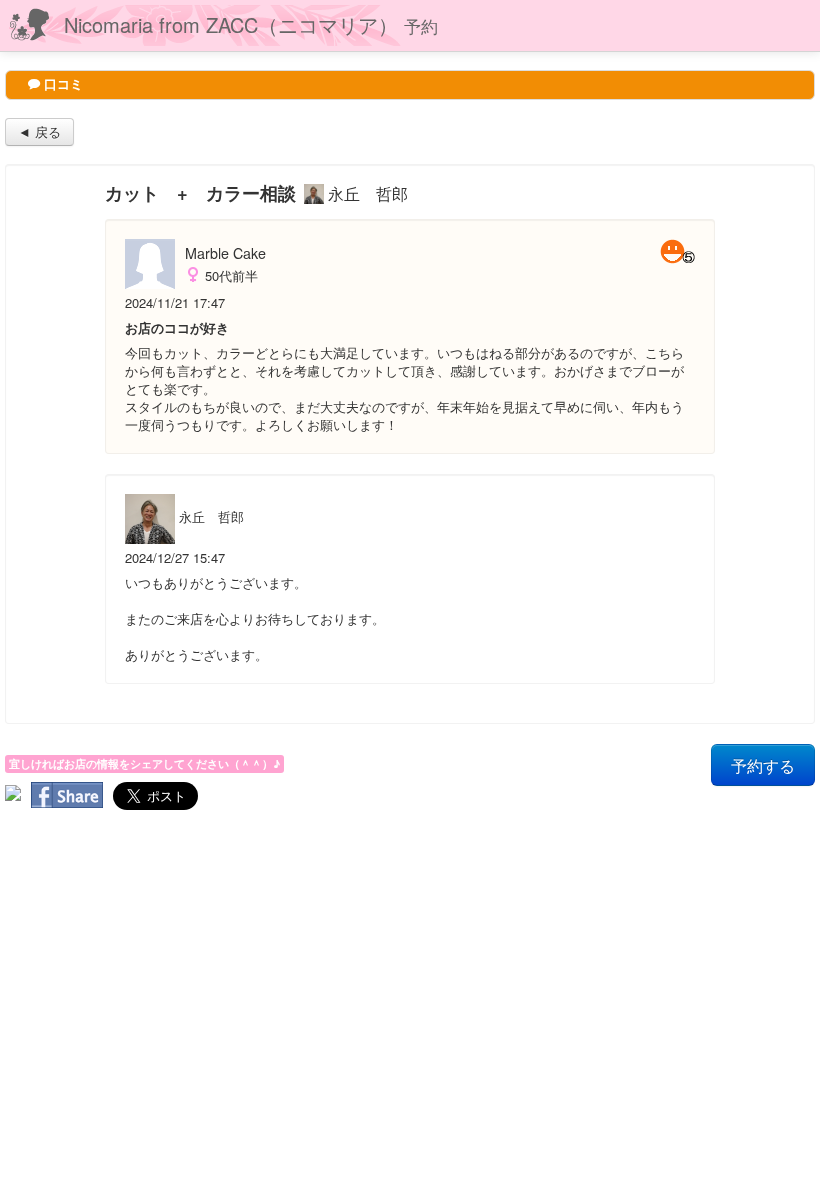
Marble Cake (225, 253)
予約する (763, 765)
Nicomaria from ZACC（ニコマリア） (251, 24)
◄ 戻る (39, 131)
